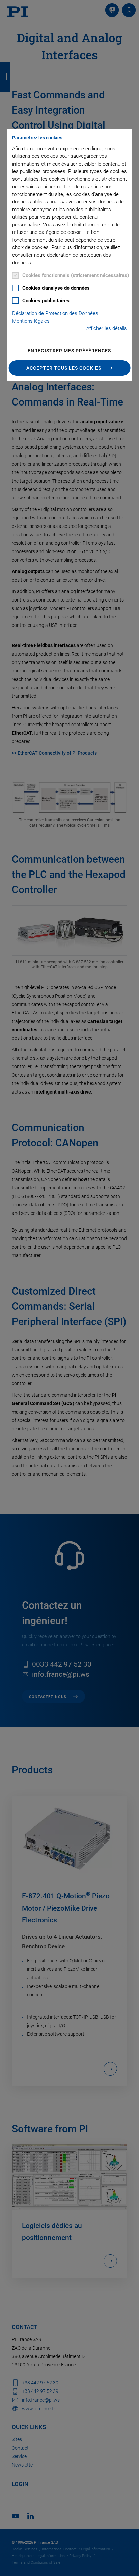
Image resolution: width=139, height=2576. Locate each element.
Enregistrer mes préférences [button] (69, 351)
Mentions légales (31, 321)
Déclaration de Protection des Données (55, 313)
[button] (70, 368)
